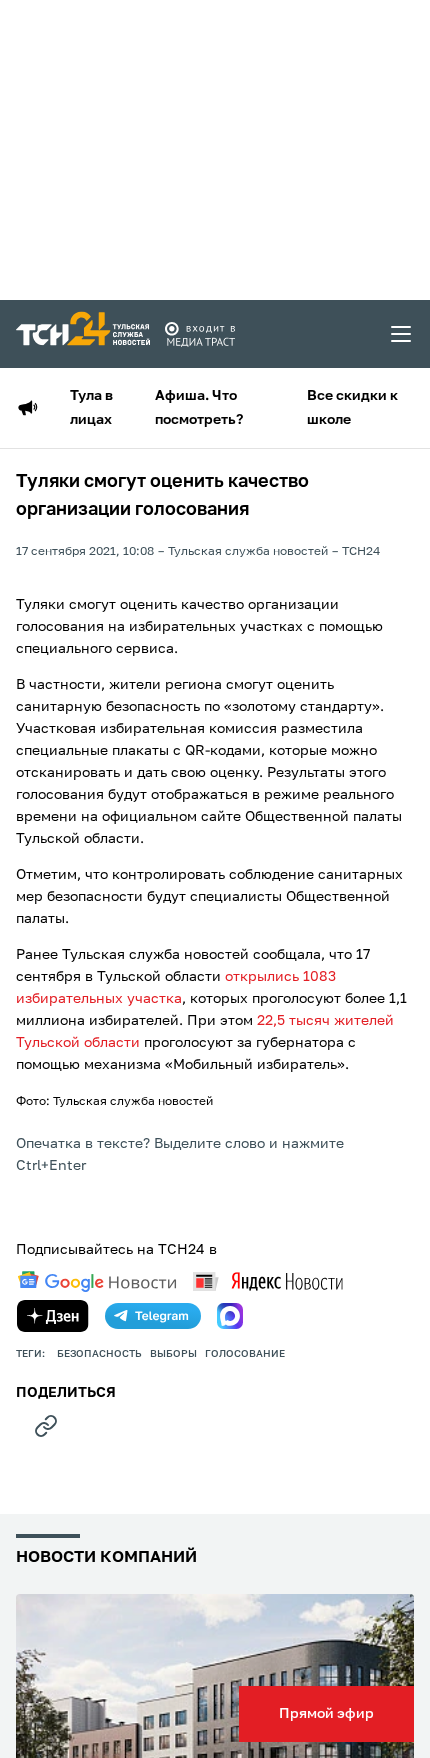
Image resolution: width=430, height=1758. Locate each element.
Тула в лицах (91, 408)
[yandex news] (268, 1281)
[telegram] (153, 1316)
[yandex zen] (53, 1316)
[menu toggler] (402, 334)
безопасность (99, 1354)
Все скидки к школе (352, 408)
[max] (230, 1316)
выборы (173, 1354)
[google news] (97, 1282)
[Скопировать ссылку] (46, 1426)
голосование (245, 1354)
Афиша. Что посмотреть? (199, 408)
